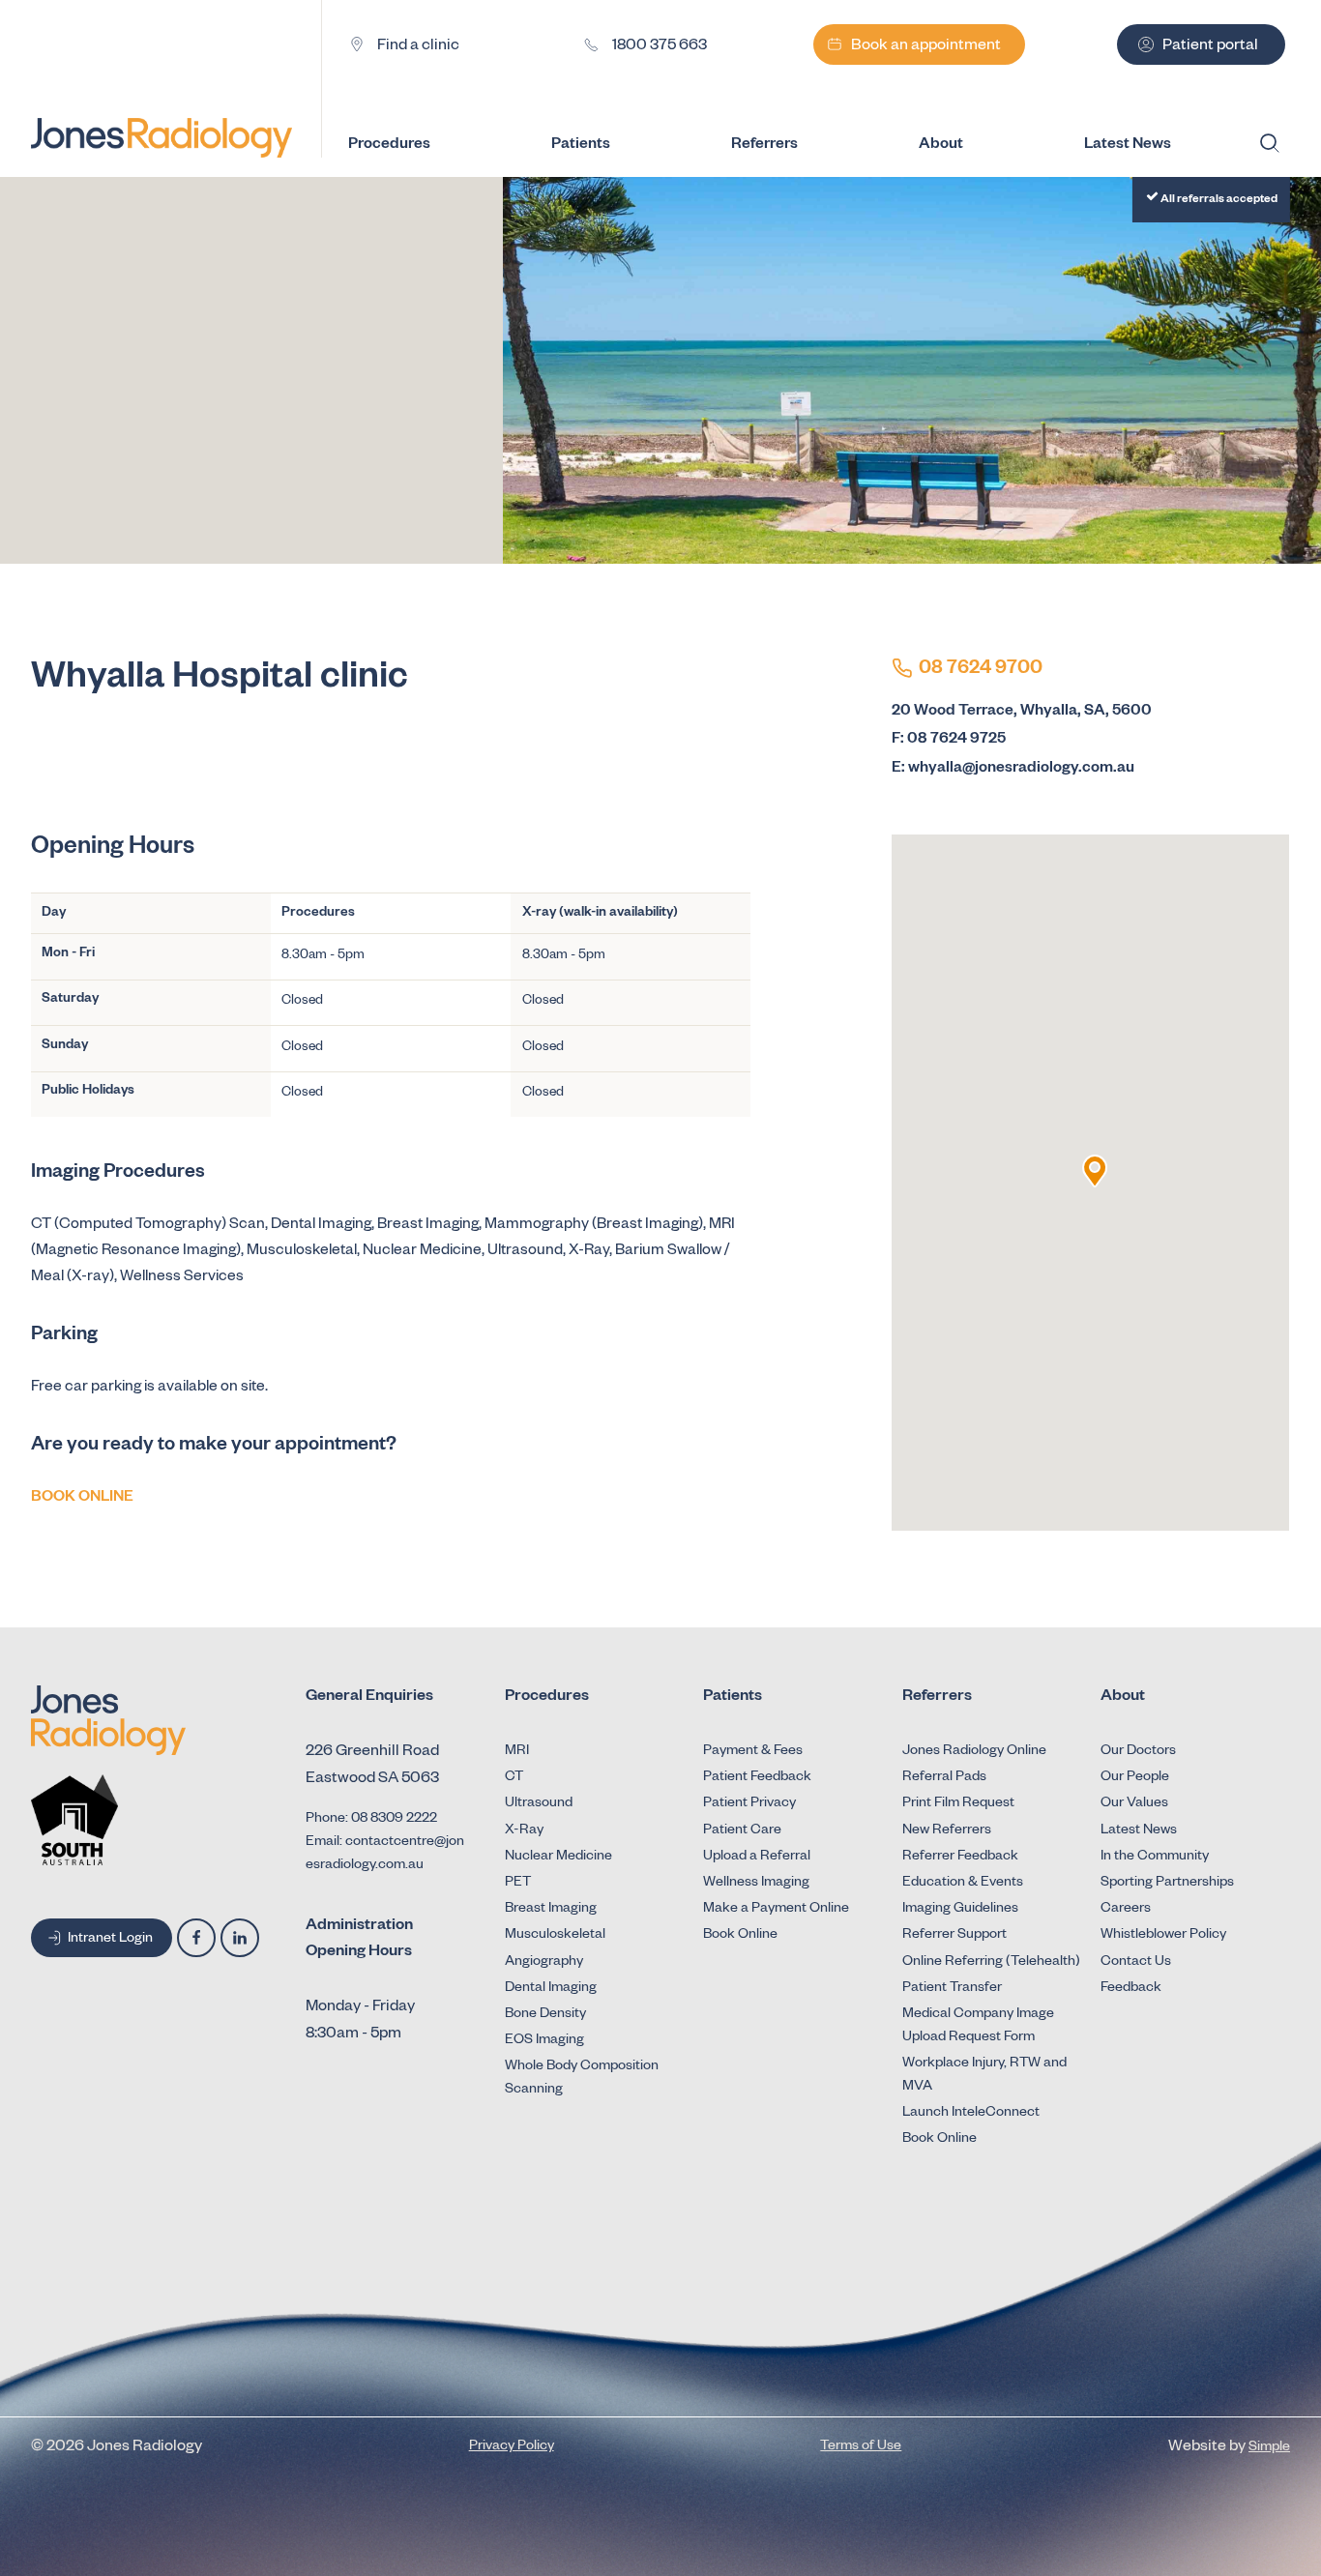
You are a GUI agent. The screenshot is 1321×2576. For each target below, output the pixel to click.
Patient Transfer (952, 1989)
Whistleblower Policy (1163, 1936)
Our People (1135, 1778)
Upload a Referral (757, 1858)
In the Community (1155, 1858)
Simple (1269, 2448)
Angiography (544, 1963)
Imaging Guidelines (960, 1910)
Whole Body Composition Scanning (582, 2079)
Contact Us (1136, 1963)
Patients (581, 146)
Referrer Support (954, 1936)
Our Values (1134, 1804)
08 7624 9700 (981, 670)
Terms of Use (861, 2447)
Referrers (764, 146)
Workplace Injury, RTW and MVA (984, 2076)
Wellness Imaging (756, 1884)
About (941, 146)
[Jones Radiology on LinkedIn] (240, 1938)
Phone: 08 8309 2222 (371, 1820)
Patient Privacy (749, 1804)
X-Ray (524, 1831)
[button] (1095, 1171)
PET (518, 1884)
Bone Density (545, 2015)
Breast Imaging (551, 1910)
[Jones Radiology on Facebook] (196, 1938)
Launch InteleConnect (971, 2114)
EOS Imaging (544, 2041)
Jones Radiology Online (974, 1752)
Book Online (740, 1936)
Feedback (1131, 1989)
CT (514, 1778)
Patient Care (742, 1831)
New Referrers (947, 1831)
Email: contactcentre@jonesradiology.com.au (385, 1855)
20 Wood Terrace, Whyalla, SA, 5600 (1022, 712)
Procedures (389, 146)
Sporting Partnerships (1167, 1884)
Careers (1126, 1910)
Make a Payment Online (776, 1910)
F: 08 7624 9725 (949, 740)
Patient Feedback (757, 1778)
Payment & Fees (753, 1752)
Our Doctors (1138, 1752)
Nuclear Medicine (558, 1858)
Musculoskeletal (555, 1936)
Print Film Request (958, 1804)
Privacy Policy (512, 2447)
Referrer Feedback (960, 1858)
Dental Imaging (551, 1989)
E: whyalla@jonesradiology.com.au (1013, 769)
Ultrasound (539, 1804)
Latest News (1139, 1831)
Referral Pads (944, 1778)
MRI (517, 1752)
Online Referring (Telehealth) (991, 1963)
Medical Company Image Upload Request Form (978, 2027)
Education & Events (963, 1884)
